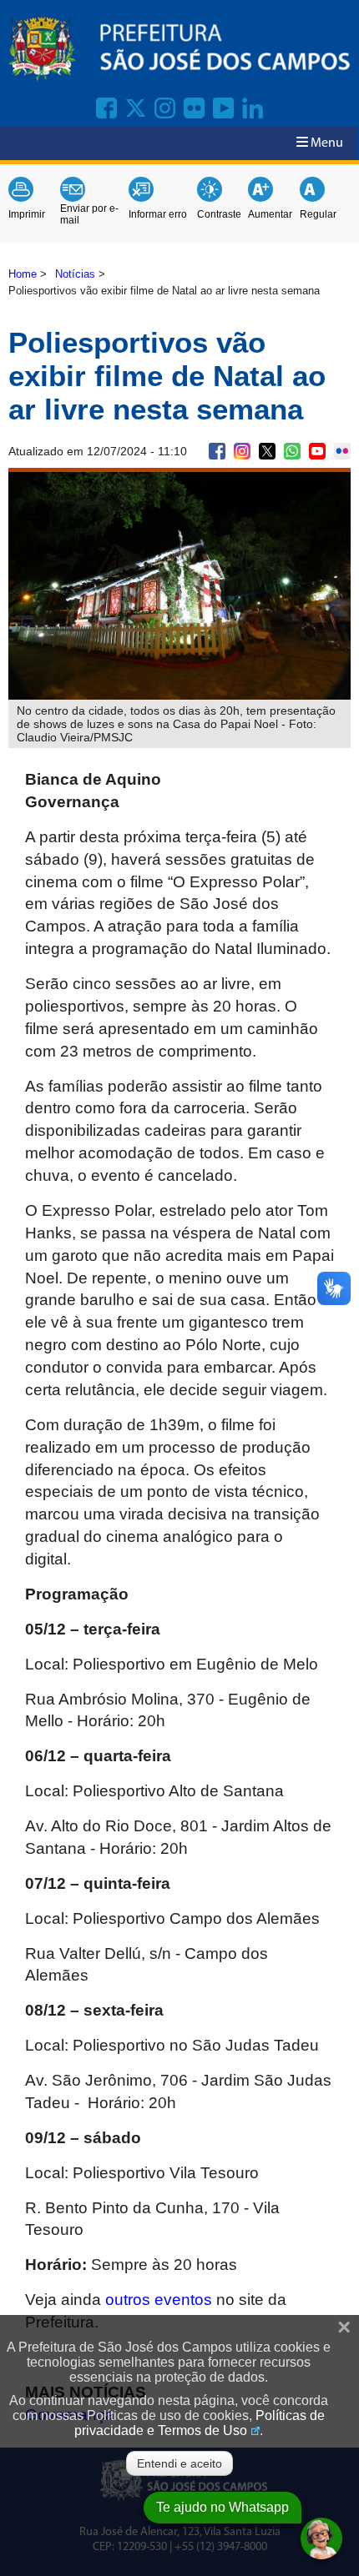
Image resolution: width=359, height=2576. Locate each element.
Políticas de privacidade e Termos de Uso (200, 2423)
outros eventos (159, 2300)
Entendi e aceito (179, 2463)
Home (23, 274)
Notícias (75, 274)
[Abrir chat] (321, 2538)
